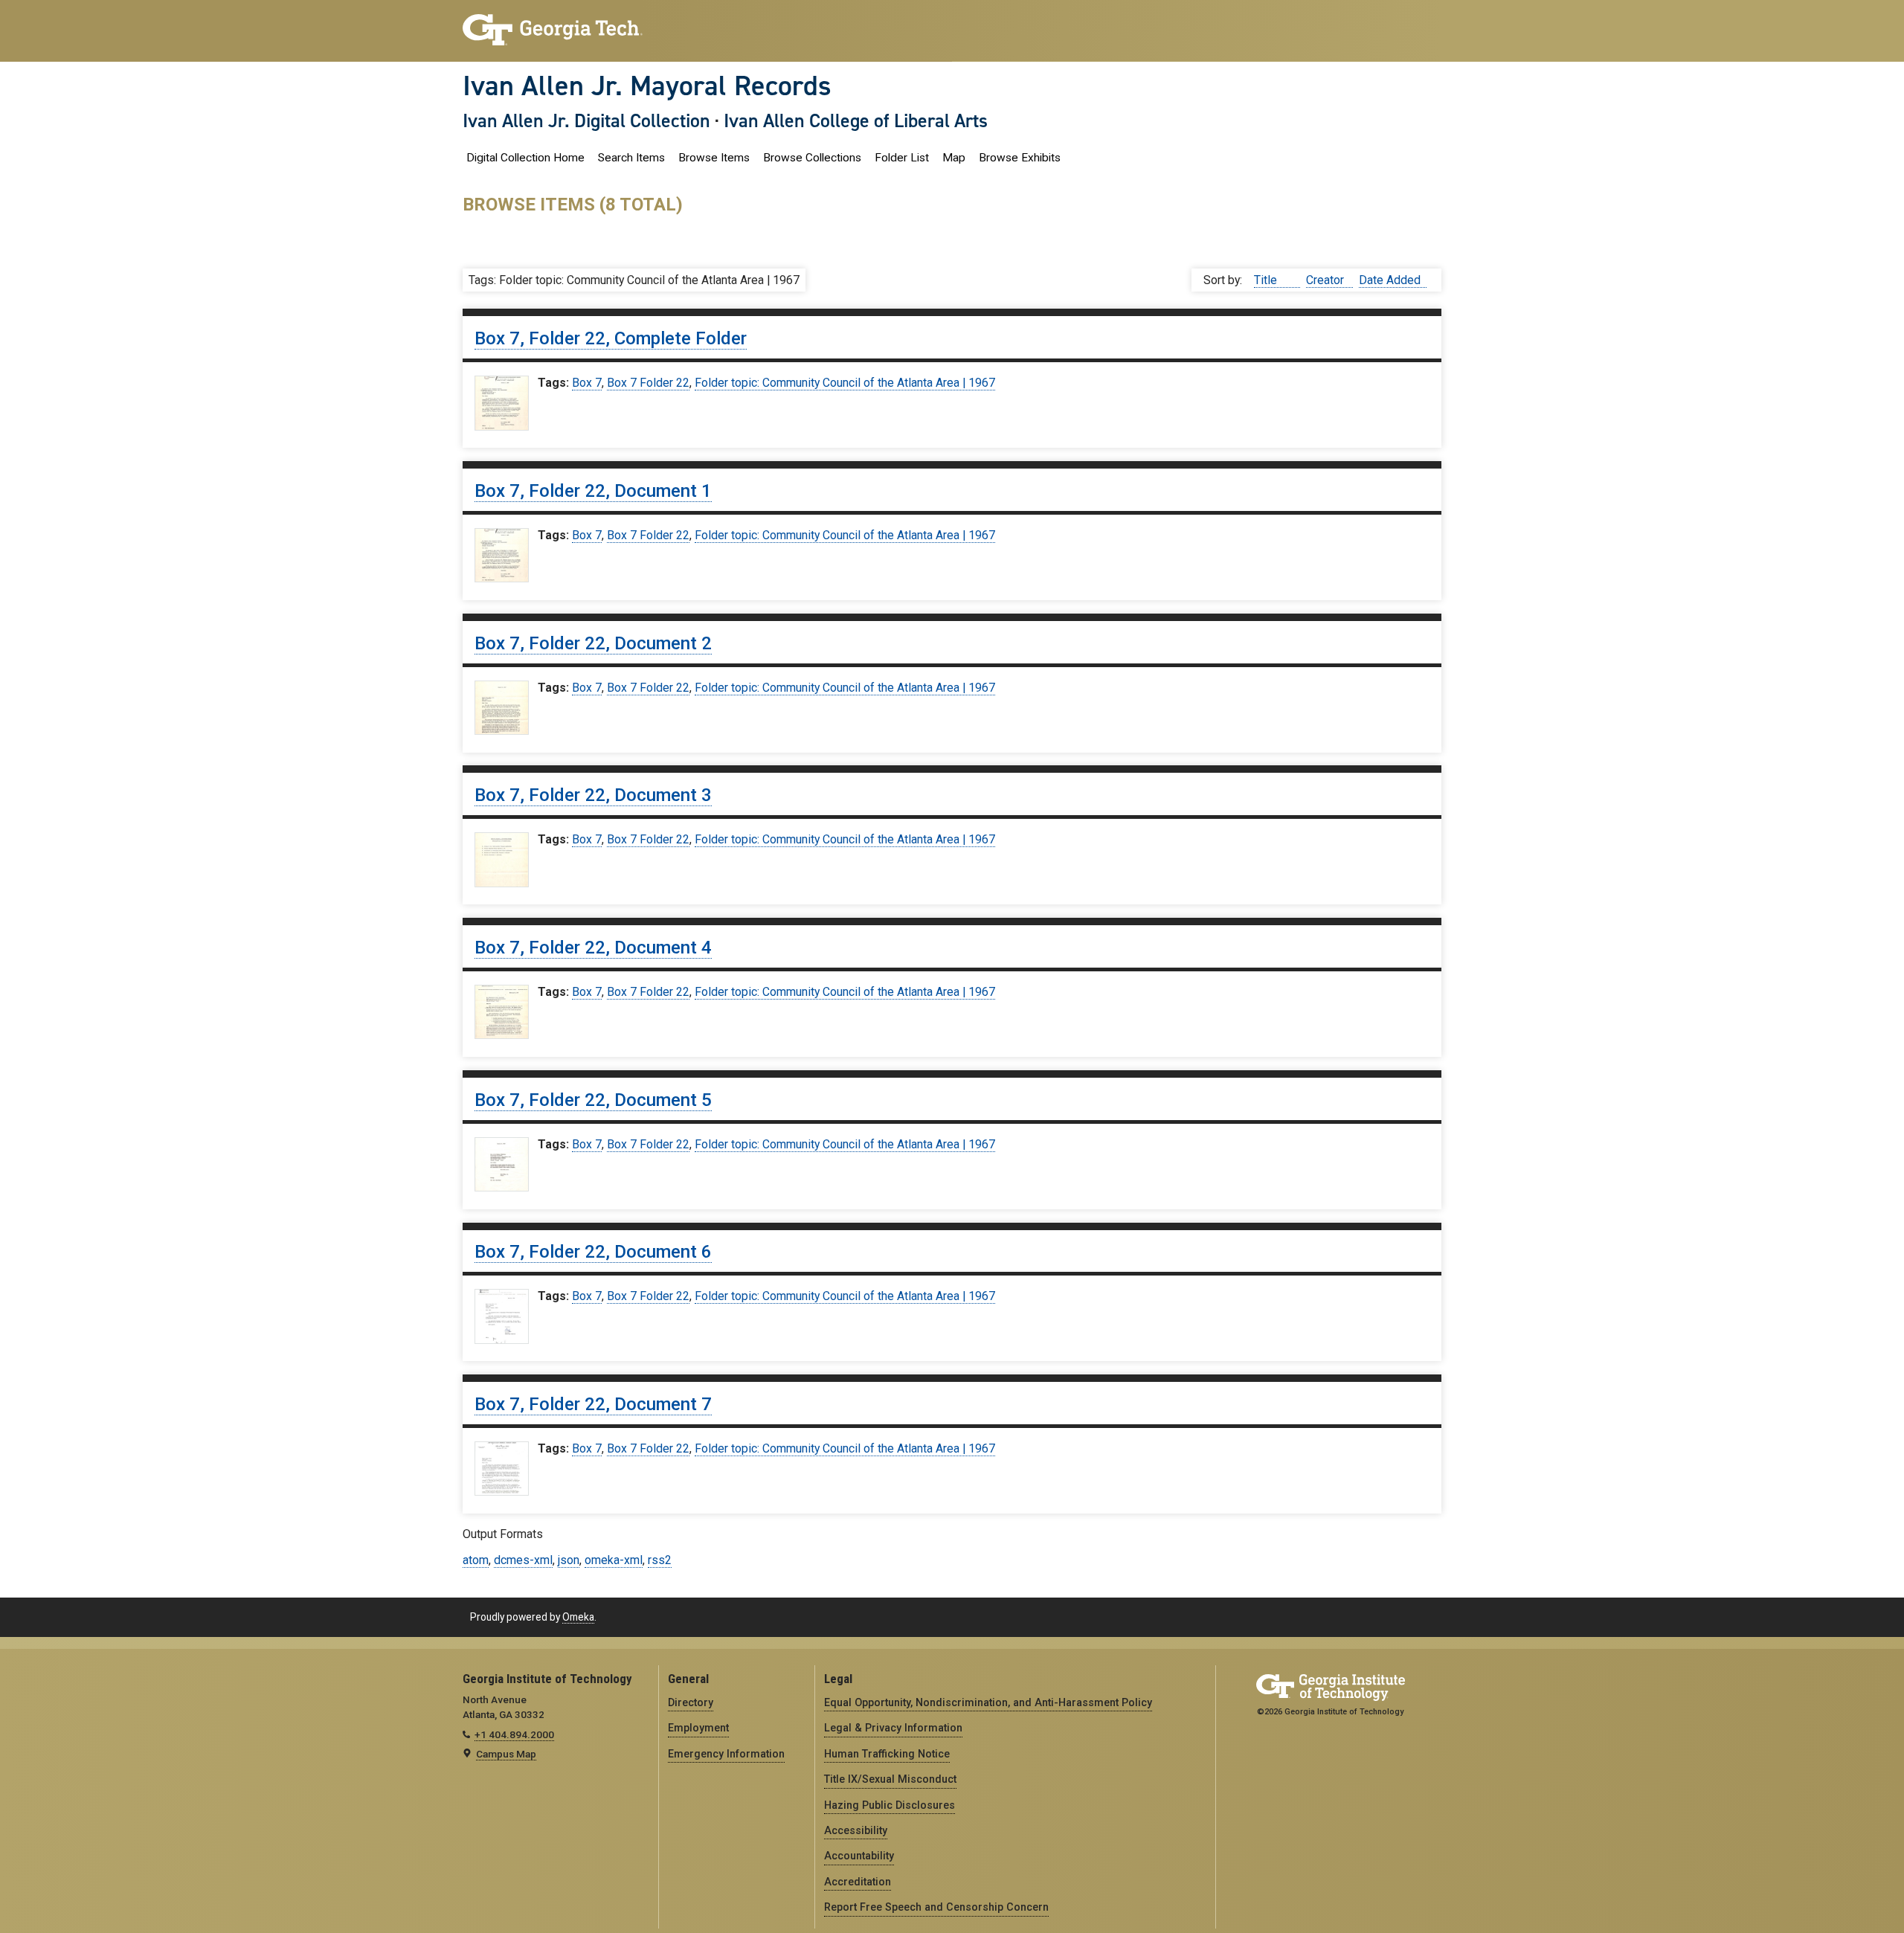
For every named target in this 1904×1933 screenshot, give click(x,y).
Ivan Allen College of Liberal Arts (856, 120)
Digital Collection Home (525, 158)
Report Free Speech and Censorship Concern (936, 1907)
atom (476, 1560)
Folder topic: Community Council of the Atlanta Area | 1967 (845, 383)
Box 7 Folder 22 (648, 383)
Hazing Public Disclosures (890, 1805)
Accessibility (856, 1830)
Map (954, 158)
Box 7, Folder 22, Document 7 (593, 1404)
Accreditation (858, 1882)
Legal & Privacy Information (893, 1728)
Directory (691, 1702)
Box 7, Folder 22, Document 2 (593, 643)
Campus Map (506, 1754)
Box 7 (587, 383)
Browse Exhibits (1020, 158)
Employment (698, 1728)
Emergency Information (726, 1754)
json (569, 1560)
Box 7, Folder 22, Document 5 (593, 1100)
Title (1267, 280)
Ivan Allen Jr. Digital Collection (586, 120)
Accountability (859, 1856)
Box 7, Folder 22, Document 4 (593, 948)
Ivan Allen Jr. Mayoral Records (647, 86)
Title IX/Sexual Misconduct (890, 1779)
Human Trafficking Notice (887, 1754)
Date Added (1390, 280)
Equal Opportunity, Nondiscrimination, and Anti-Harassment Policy (988, 1702)
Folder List (902, 158)
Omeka (578, 1617)
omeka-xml (614, 1560)
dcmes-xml (523, 1560)
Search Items (631, 158)
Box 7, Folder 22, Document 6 (593, 1252)
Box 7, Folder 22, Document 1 (593, 491)
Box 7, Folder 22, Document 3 (593, 795)
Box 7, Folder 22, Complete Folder (611, 338)
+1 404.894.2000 (514, 1734)
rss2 (660, 1560)
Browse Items (714, 158)
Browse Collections (812, 158)
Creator (1326, 280)
